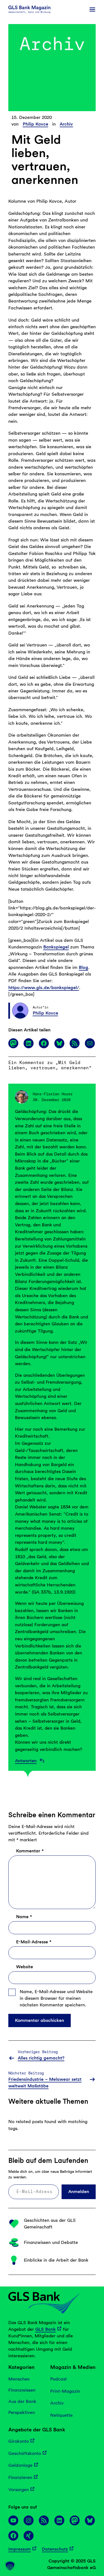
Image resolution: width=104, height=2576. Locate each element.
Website (25, 1967)
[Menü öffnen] (92, 9)
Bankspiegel (56, 947)
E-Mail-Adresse (34, 1942)
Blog (83, 967)
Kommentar (30, 1851)
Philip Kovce (35, 124)
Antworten (26, 1761)
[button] (10, 2566)
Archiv (66, 124)
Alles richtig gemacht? (41, 2058)
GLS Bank (45, 2329)
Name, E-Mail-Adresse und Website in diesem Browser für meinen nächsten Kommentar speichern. (56, 1998)
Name (24, 1917)
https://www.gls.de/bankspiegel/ (44, 987)
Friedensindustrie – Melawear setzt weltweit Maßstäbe (45, 2083)
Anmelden (79, 2191)
